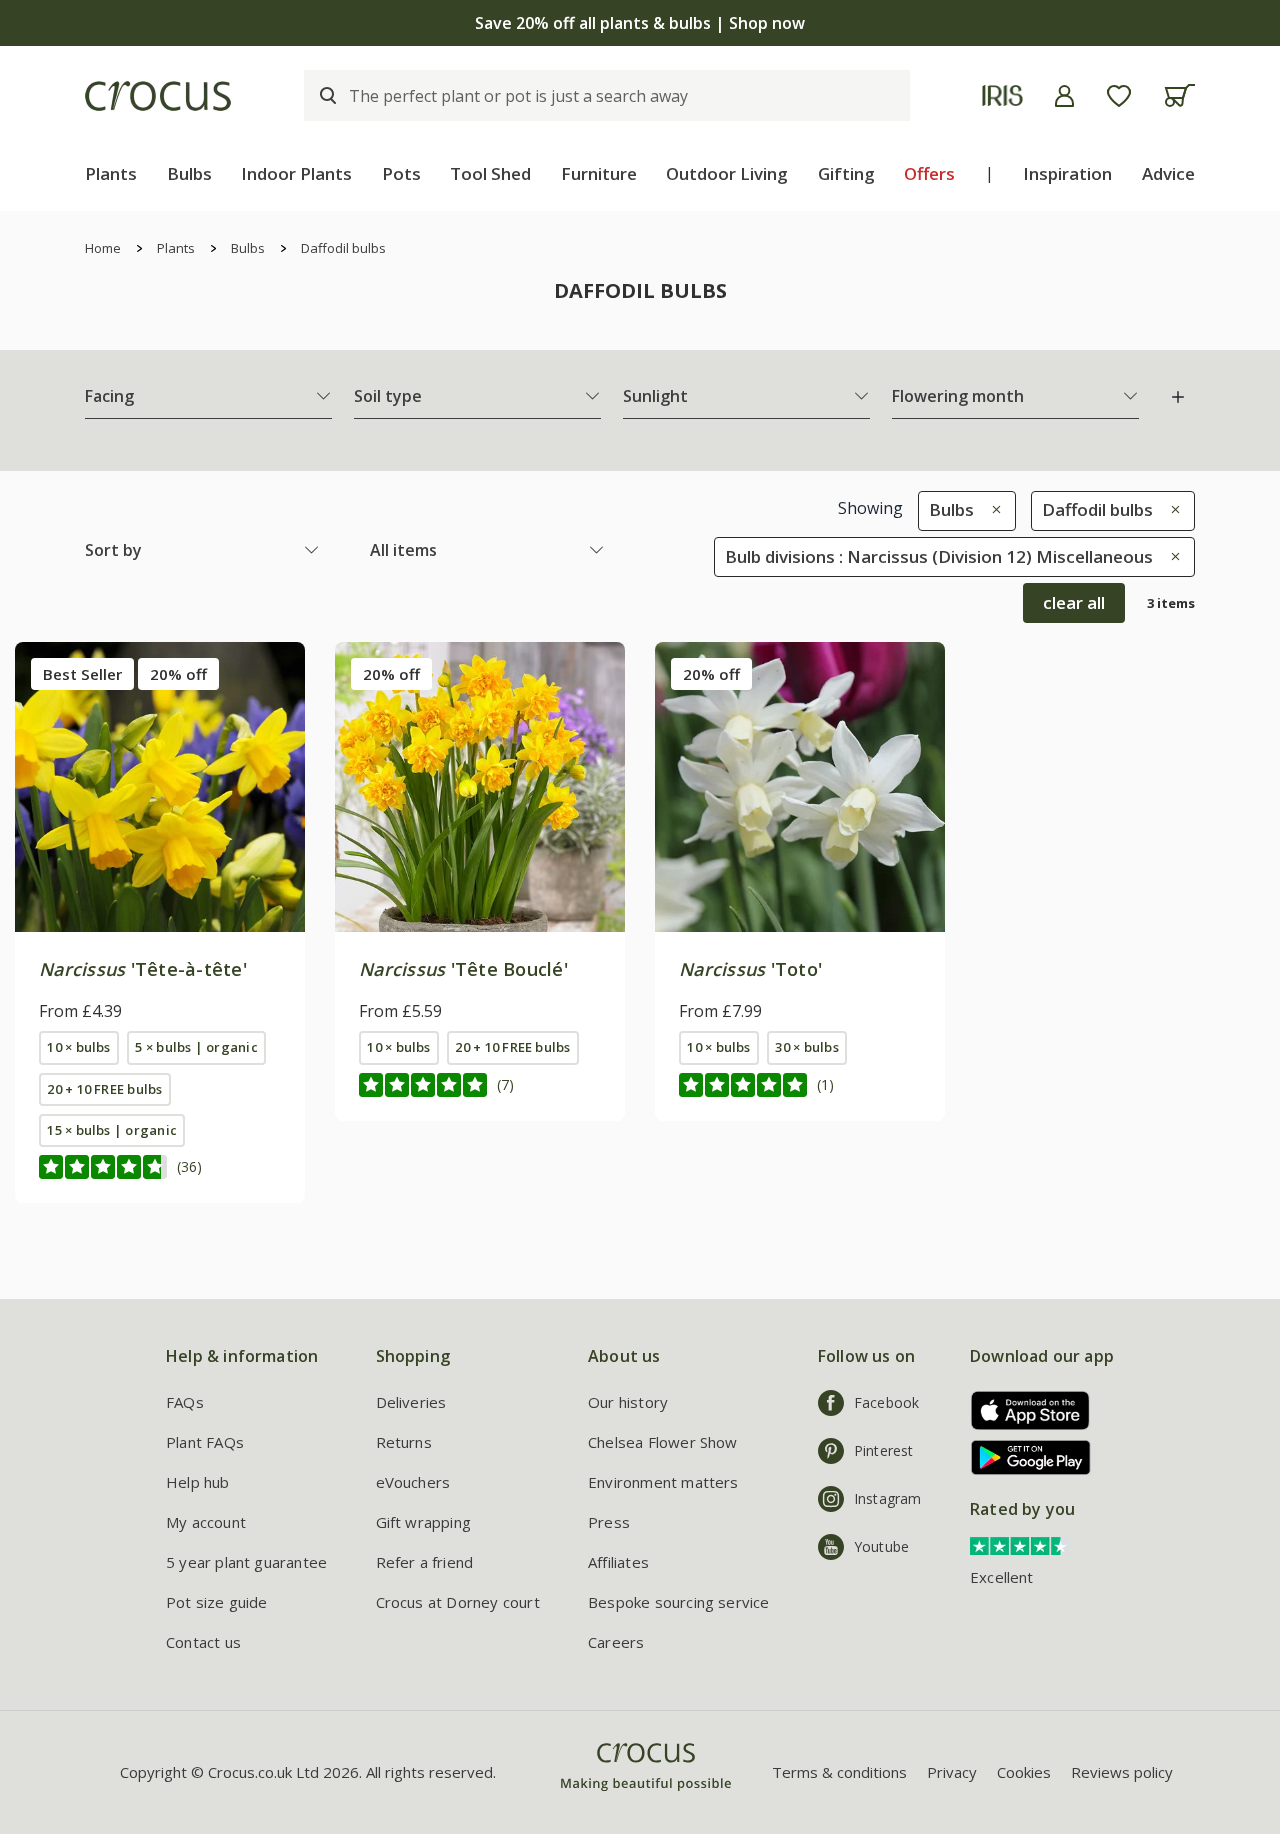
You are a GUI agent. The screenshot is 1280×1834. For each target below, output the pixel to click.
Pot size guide (217, 1602)
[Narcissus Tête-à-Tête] (160, 787)
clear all (1074, 602)
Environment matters (663, 1482)
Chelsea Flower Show (663, 1442)
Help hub (198, 1482)
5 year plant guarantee (246, 1562)
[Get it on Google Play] (1023, 1457)
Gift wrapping (423, 1522)
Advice (1168, 173)
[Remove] (991, 509)
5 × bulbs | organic (196, 1047)
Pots (401, 173)
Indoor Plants (296, 173)
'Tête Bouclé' (463, 969)
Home (103, 248)
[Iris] (1002, 95)
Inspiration (1067, 173)
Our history (628, 1402)
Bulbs (189, 173)
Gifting (846, 173)
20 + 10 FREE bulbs (104, 1089)
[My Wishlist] (1119, 96)
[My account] (1064, 96)
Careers (616, 1642)
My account (206, 1522)
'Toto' (750, 969)
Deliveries (411, 1402)
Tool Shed (490, 173)
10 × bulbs (78, 1047)
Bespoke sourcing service (679, 1602)
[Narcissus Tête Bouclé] (480, 787)
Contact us (203, 1642)
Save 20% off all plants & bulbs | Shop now (640, 23)
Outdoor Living (727, 173)
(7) (505, 1084)
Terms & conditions (839, 1772)
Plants (111, 173)
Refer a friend (425, 1562)
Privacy (952, 1772)
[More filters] (1178, 397)
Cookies (1024, 1772)
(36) (189, 1166)
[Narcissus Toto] (800, 787)
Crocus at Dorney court (458, 1602)
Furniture (599, 173)
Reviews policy (1122, 1772)
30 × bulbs (806, 1047)
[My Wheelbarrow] (1179, 95)
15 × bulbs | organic (112, 1130)
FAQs (185, 1402)
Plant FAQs (205, 1442)
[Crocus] (158, 96)
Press (609, 1522)
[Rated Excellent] (1020, 1545)
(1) (825, 1084)
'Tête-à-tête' (143, 969)
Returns (404, 1442)
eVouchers (413, 1482)
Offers (929, 173)
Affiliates (618, 1562)
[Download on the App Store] (1023, 1410)
